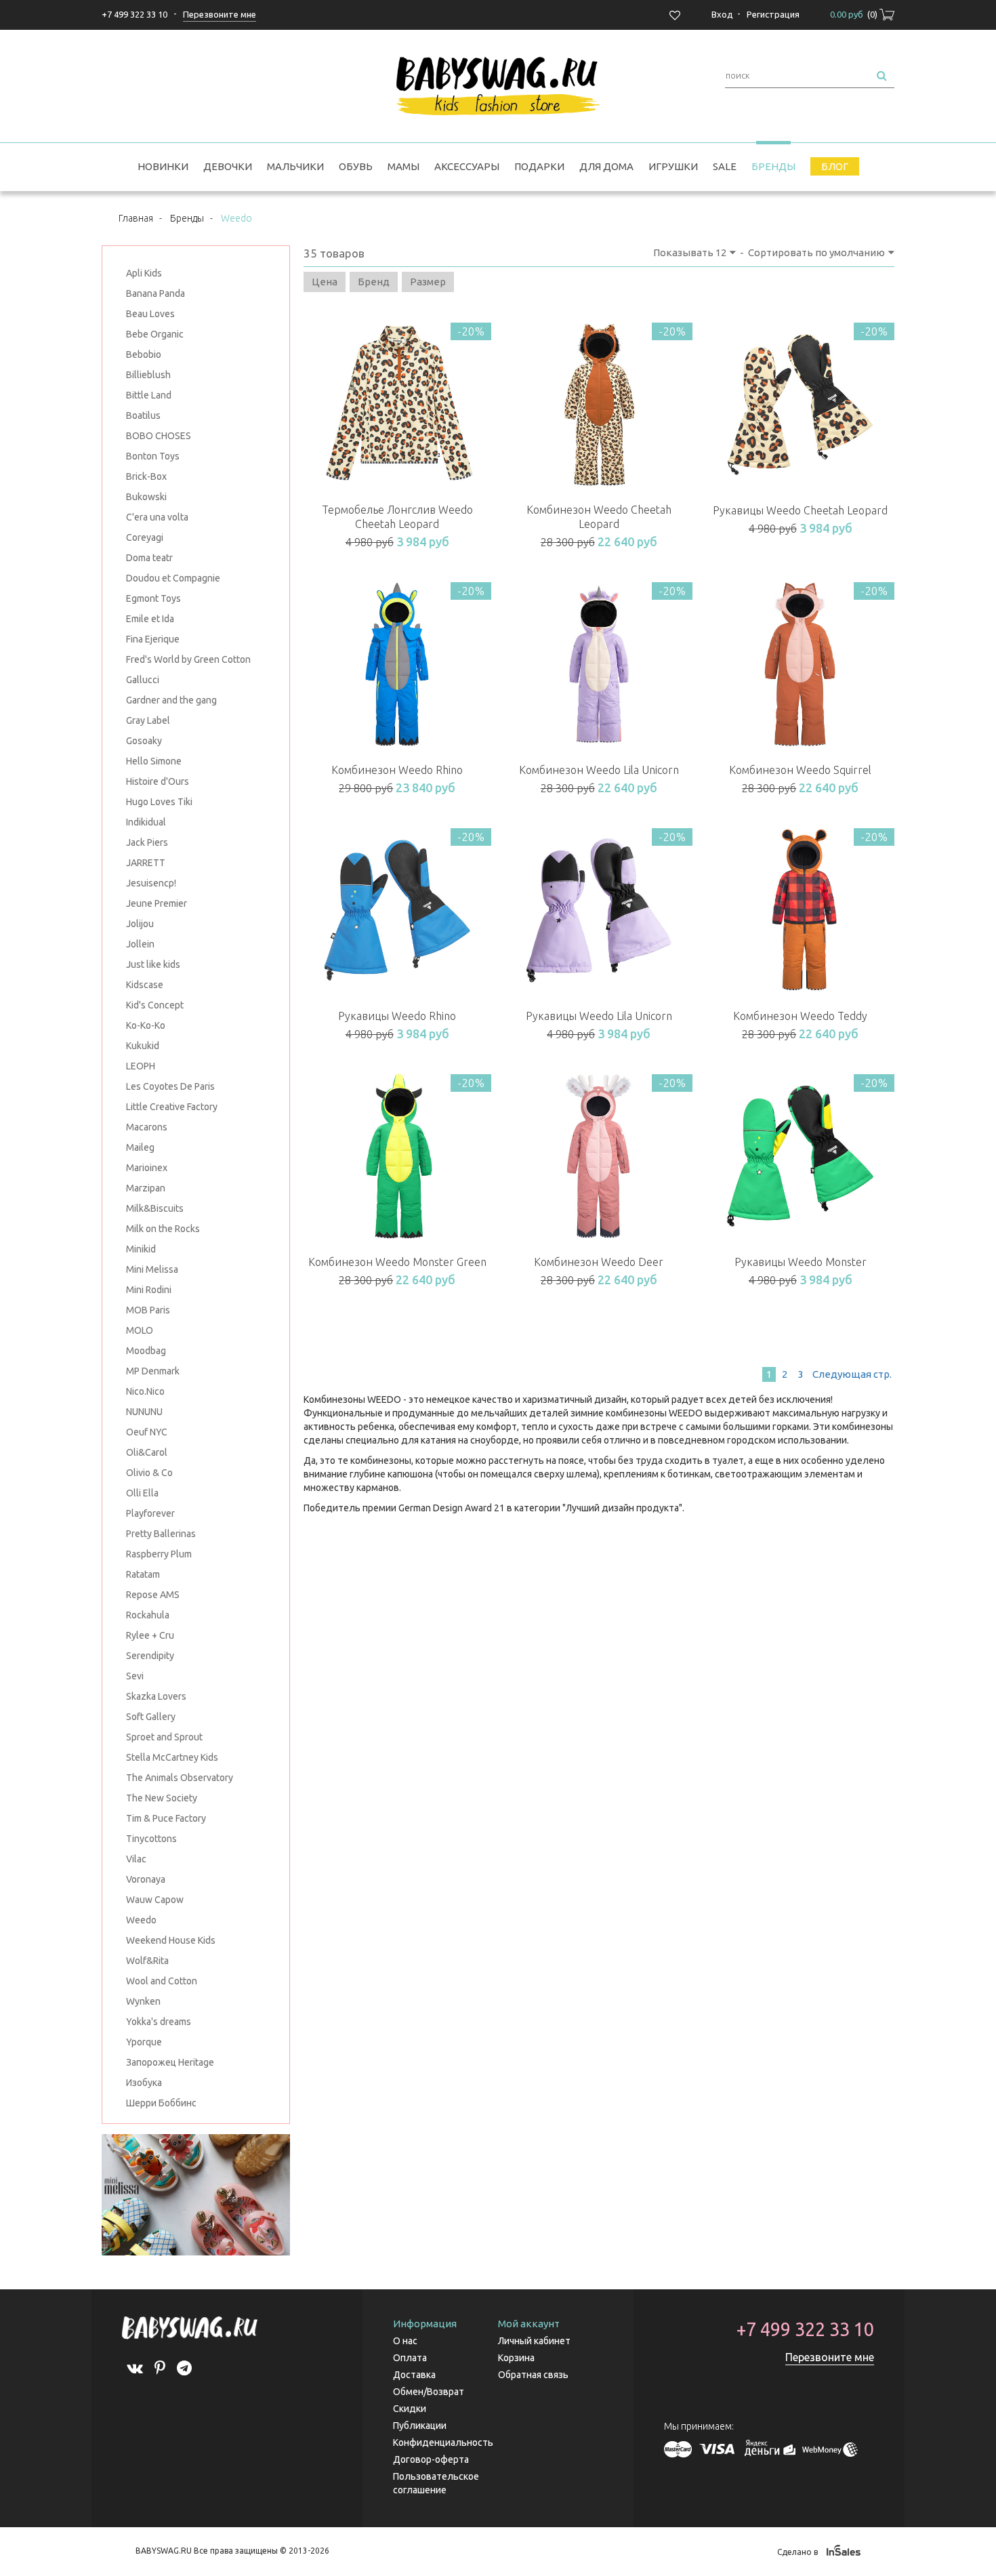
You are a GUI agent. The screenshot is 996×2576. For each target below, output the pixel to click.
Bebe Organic (155, 334)
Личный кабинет (534, 2341)
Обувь (356, 166)
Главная (136, 218)
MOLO (140, 1330)
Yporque (144, 2042)
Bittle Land (149, 395)
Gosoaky (144, 741)
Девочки (228, 166)
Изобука (144, 2083)
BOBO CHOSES (159, 436)
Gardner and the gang (171, 700)
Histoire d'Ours (158, 781)
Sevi (135, 1676)
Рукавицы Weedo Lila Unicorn (599, 1016)
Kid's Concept (155, 1005)
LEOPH (141, 1066)
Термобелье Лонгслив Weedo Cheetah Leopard (397, 517)
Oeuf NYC (147, 1432)
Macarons (147, 1127)
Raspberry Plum (159, 1554)
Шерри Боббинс (161, 2103)
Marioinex (147, 1168)
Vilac (136, 1859)
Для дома (606, 166)
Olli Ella (142, 1493)
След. (851, 1374)
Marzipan (146, 1188)
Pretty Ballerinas (161, 1534)
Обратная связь (533, 2375)
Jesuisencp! (151, 883)
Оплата (410, 2358)
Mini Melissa (152, 1269)
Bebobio (144, 354)
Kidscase (145, 985)
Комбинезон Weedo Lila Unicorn (599, 770)
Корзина (516, 2358)
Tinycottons (151, 1839)
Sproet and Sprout (164, 1737)
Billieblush (148, 375)
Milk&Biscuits (155, 1208)
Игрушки (673, 166)
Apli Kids (144, 273)
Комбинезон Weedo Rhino (397, 770)
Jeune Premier (157, 903)
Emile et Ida (150, 619)
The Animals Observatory (180, 1778)
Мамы (403, 166)
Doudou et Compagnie (173, 578)
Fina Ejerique (153, 639)
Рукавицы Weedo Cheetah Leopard (800, 510)
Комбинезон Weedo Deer (599, 1262)
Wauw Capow (155, 1900)
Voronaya (146, 1879)
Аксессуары (467, 166)
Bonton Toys (153, 456)
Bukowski (146, 497)
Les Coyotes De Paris (170, 1086)
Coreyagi (145, 537)
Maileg (140, 1147)
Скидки (410, 2409)
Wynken (143, 2001)
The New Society (162, 1798)
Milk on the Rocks (163, 1229)
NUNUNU (144, 1412)
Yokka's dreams (159, 2022)
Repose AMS (153, 1595)
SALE (725, 166)
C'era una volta (157, 517)
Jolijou (140, 924)
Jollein (140, 944)
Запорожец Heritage (170, 2062)
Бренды (773, 166)
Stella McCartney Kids (172, 1757)
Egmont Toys (153, 598)
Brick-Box (146, 476)
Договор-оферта (431, 2459)
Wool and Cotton (162, 1981)
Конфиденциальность (443, 2442)
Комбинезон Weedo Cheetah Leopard (599, 517)
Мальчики (295, 166)
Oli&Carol (147, 1452)
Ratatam (143, 1574)
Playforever (150, 1513)
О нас (405, 2341)
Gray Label (148, 720)
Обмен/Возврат (429, 2392)
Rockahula (148, 1615)
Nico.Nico (145, 1391)
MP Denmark (153, 1371)
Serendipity (150, 1656)
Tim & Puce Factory (166, 1818)
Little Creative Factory (172, 1107)
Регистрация (773, 14)
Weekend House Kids (171, 1940)
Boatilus (143, 415)
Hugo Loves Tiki (159, 802)
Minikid (141, 1249)
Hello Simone (154, 761)
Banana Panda (155, 293)
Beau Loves (150, 314)
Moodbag (146, 1351)
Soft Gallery (151, 1717)
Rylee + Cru (150, 1635)
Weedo (141, 1920)
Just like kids (153, 964)
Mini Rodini (149, 1290)
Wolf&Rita (147, 1961)
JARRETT (146, 863)
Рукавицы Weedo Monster (801, 1262)
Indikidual (146, 822)
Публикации (420, 2426)
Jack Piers (147, 842)
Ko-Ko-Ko (146, 1025)
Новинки (163, 166)
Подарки (539, 166)
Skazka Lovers (156, 1696)
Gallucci (143, 680)
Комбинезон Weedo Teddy (800, 1016)
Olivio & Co (149, 1473)
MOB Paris (148, 1310)
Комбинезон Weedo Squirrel (800, 770)
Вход (722, 14)
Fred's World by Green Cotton (188, 659)
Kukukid (143, 1046)
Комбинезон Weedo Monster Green (397, 1262)
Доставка (414, 2375)
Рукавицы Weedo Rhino (397, 1016)
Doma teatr (149, 558)
